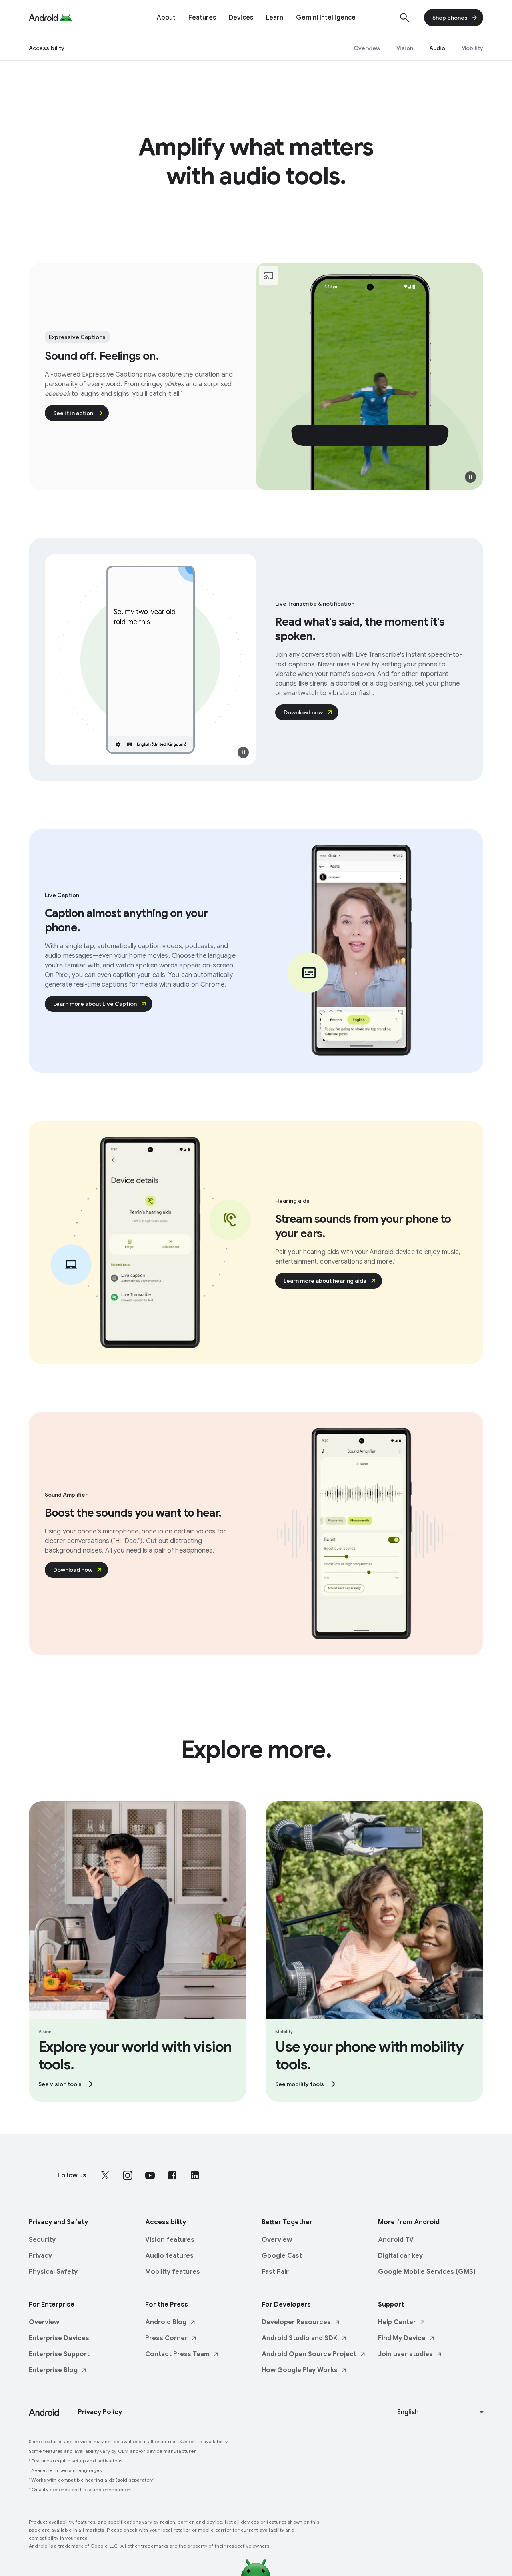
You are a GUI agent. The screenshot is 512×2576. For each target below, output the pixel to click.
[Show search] (405, 18)
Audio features (169, 2256)
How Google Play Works (300, 2370)
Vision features (170, 2240)
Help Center (397, 2322)
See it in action (73, 413)
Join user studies (405, 2354)
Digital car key (400, 2256)
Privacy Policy (100, 2412)
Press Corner (166, 2338)
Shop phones (450, 18)
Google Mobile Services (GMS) (427, 2272)
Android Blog (166, 2322)
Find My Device (402, 2338)
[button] (470, 477)
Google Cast (282, 2256)
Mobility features (173, 2272)
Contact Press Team (177, 2354)
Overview (277, 2240)
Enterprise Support (59, 2354)
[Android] (43, 18)
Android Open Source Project (309, 2354)
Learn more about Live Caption (95, 1004)
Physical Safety (53, 2272)
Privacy (40, 2256)
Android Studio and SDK (300, 2338)
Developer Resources (296, 2322)
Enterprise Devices (59, 2338)
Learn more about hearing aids (325, 1281)
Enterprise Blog (53, 2370)
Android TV (396, 2240)
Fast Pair (275, 2272)
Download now (303, 712)
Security (42, 2240)
